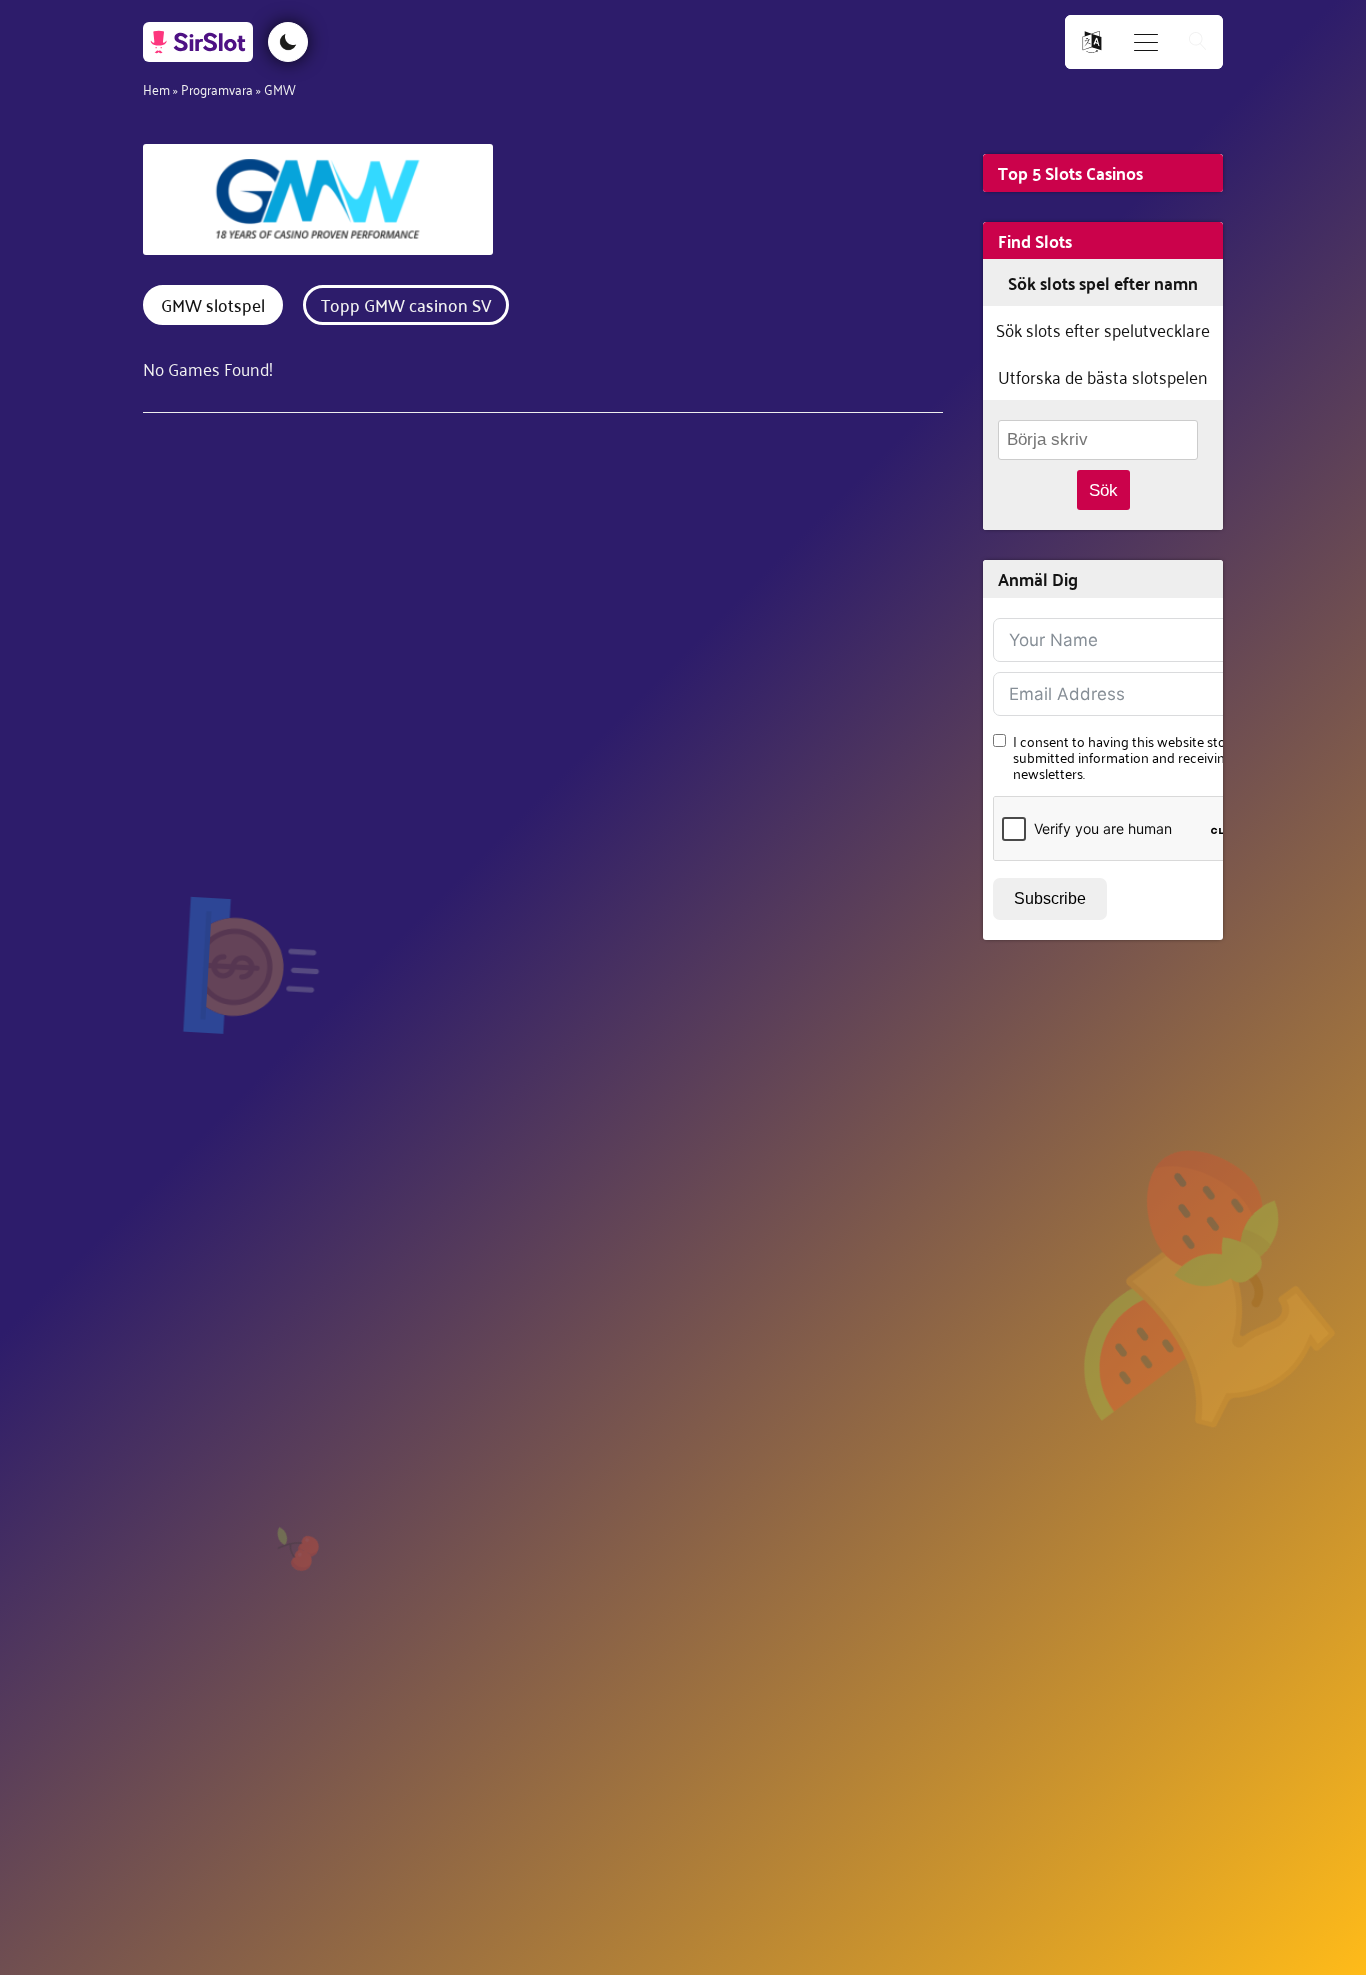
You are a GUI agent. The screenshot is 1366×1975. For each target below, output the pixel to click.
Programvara (217, 88)
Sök (1103, 490)
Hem (156, 88)
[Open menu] (1146, 42)
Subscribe (1050, 898)
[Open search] (1198, 42)
